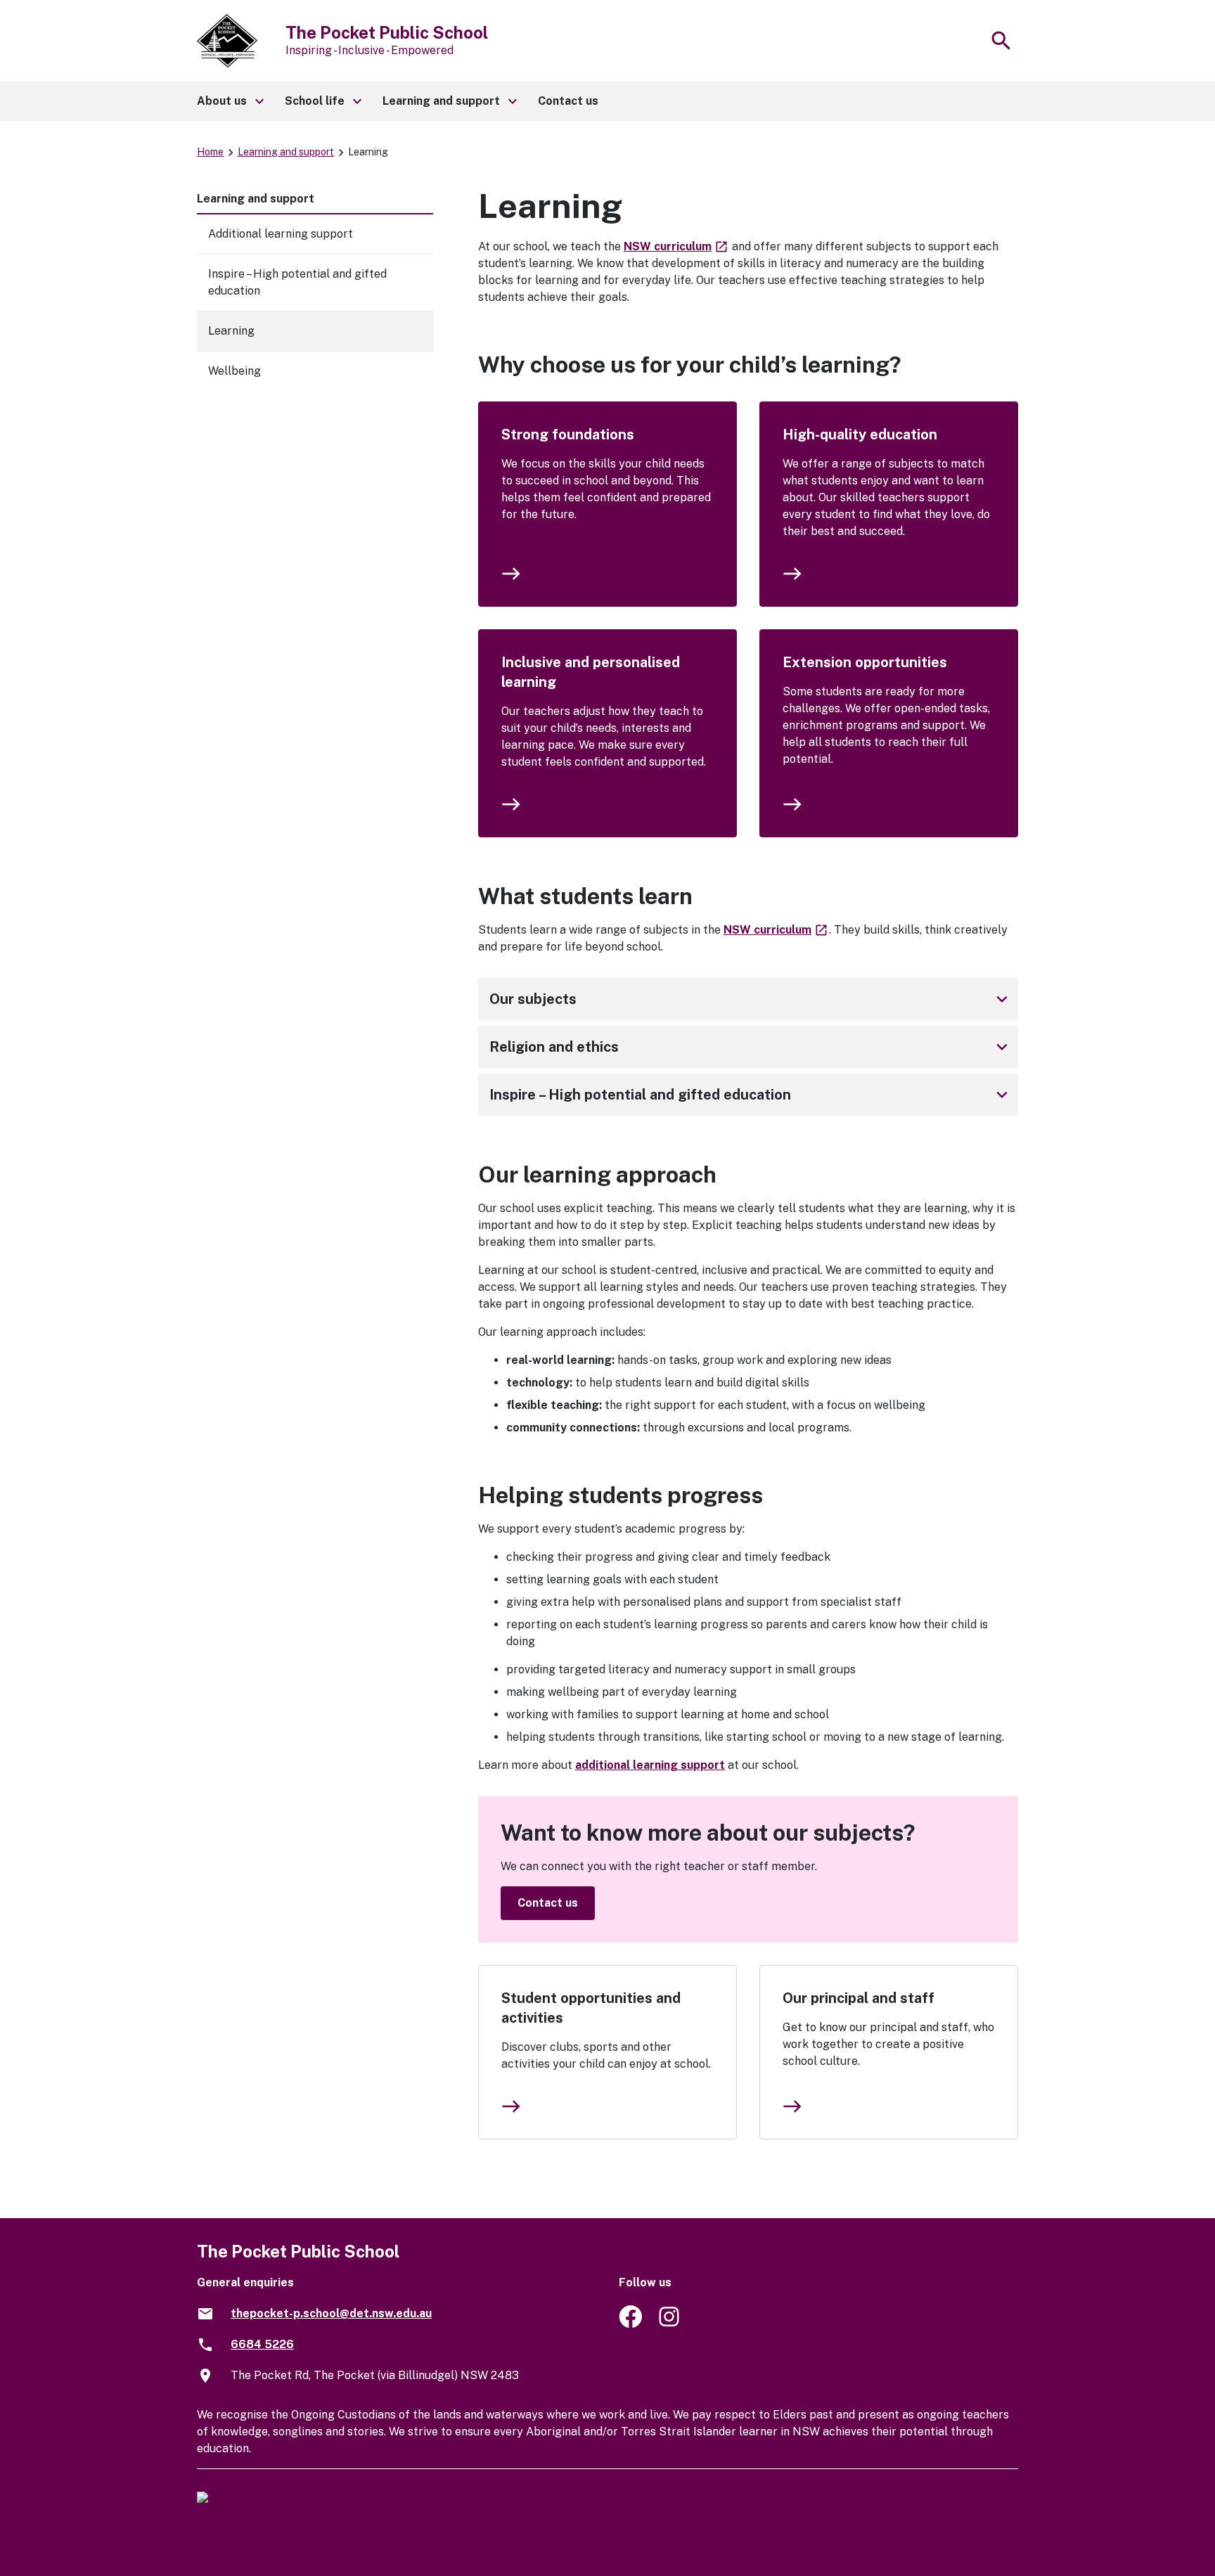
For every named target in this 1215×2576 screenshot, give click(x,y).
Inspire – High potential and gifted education (751, 1095)
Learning (231, 331)
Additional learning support (281, 234)
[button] (230, 101)
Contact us (548, 1903)
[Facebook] (630, 2324)
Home (210, 152)
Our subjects (751, 999)
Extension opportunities (865, 662)
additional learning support (650, 1765)
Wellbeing (234, 371)
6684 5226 (262, 2344)
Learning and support (286, 152)
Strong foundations (568, 434)
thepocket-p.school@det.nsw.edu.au (331, 2313)
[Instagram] (670, 2324)
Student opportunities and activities (591, 2008)
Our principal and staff (859, 1998)
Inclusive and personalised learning (591, 672)
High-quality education (860, 434)
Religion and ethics (751, 1047)
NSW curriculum (676, 246)
